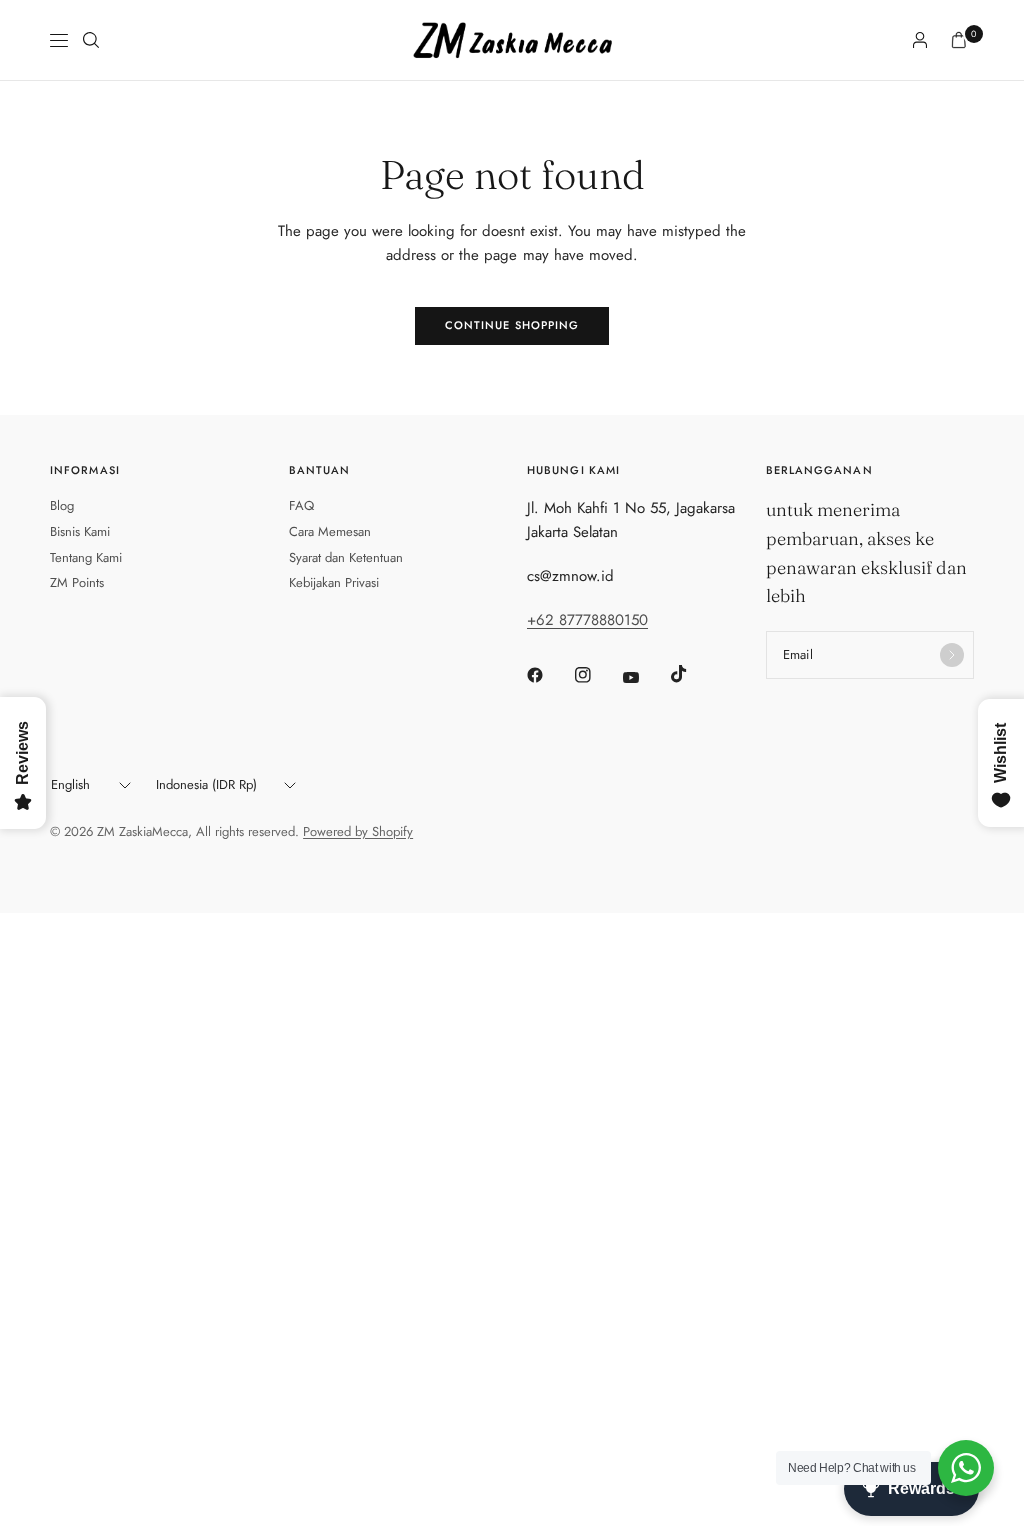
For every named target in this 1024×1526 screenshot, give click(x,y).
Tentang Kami (86, 557)
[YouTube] (645, 677)
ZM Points (77, 582)
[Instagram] (597, 675)
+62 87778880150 (587, 620)
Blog (62, 505)
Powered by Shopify (358, 831)
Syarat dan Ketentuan (346, 557)
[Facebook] (549, 675)
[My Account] (920, 40)
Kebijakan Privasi (334, 582)
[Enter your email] (952, 655)
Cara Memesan (330, 531)
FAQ (301, 505)
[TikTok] (693, 674)
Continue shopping (512, 325)
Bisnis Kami (80, 531)
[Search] (91, 40)
